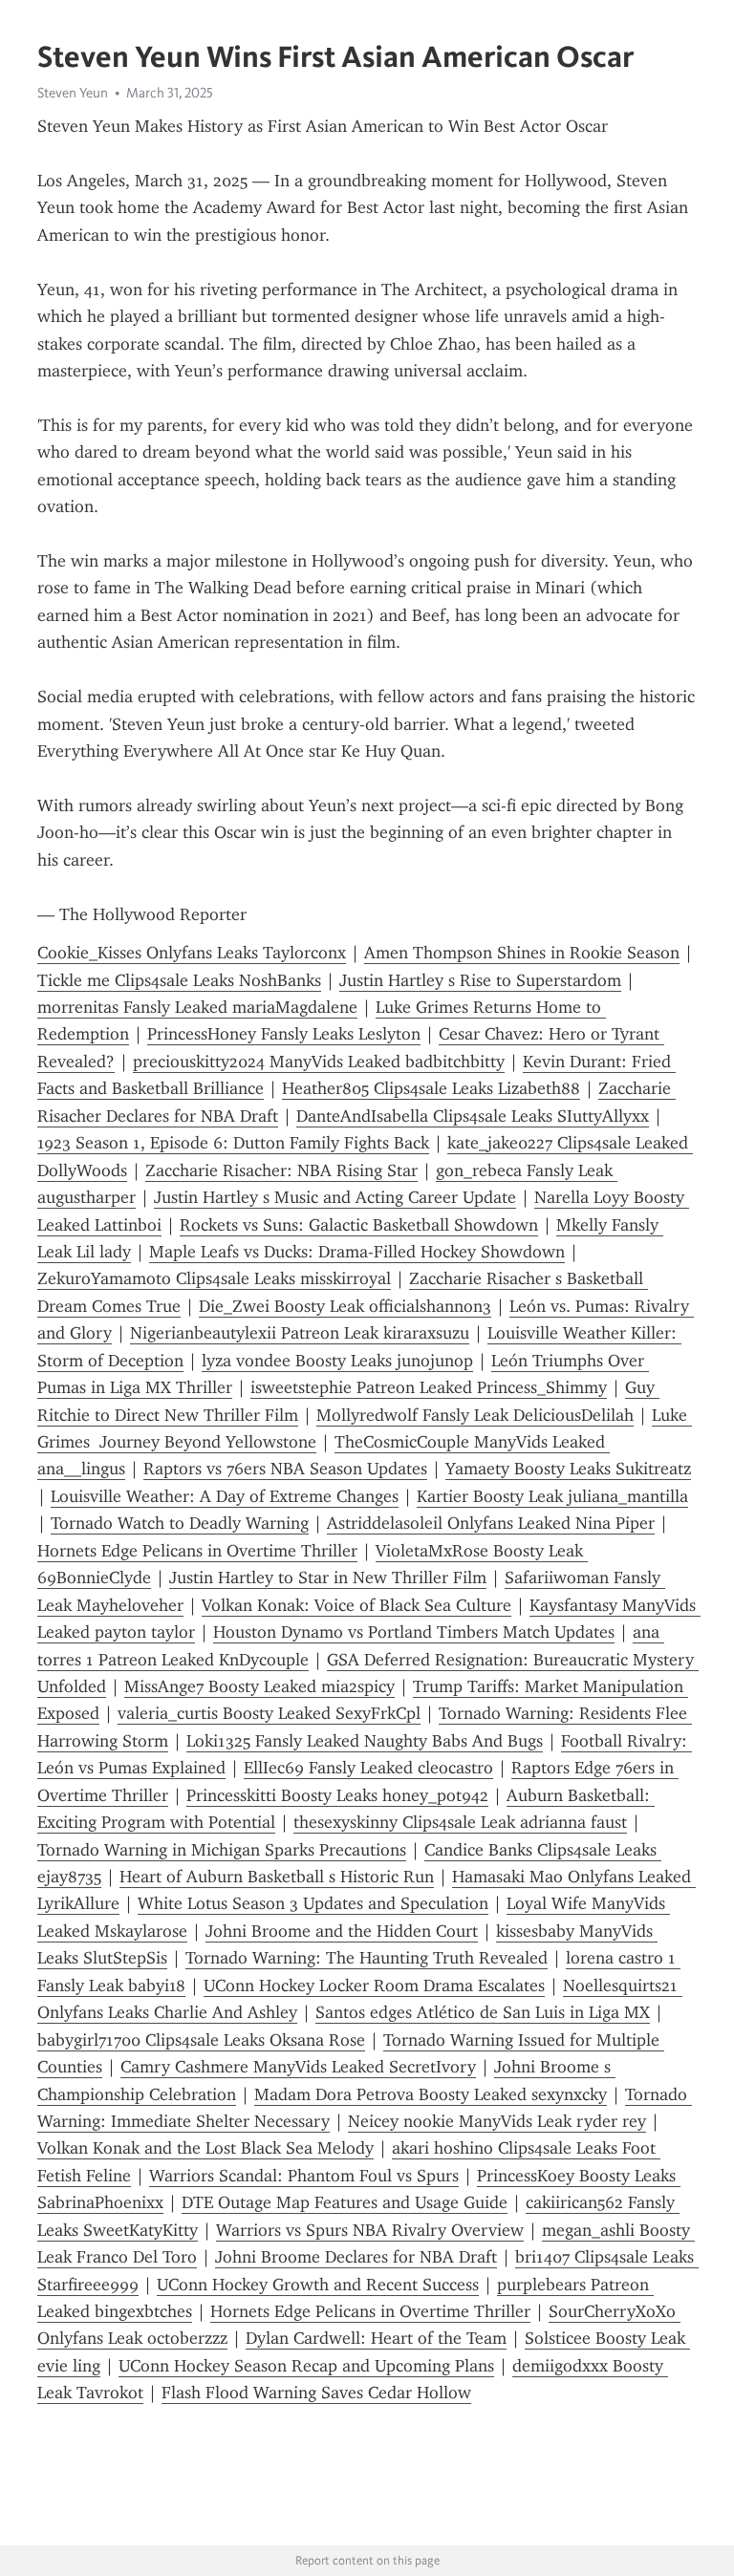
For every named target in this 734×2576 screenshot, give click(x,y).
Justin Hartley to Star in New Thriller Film (328, 1578)
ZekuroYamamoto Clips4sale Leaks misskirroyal (214, 1278)
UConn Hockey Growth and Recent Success (318, 2285)
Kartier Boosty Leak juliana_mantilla (552, 1496)
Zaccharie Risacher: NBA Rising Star (281, 1170)
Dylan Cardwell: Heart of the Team (376, 2338)
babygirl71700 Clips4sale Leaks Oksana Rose (201, 2040)
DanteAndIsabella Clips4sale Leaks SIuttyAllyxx (473, 1116)
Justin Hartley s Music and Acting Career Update (335, 1197)
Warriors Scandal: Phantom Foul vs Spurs (304, 2176)
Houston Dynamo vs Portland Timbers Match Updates (414, 1632)
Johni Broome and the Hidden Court (342, 1931)
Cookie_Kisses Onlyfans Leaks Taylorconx (192, 953)
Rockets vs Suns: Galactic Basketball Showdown (359, 1225)
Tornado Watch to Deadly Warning (180, 1523)
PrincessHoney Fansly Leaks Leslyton (284, 1034)
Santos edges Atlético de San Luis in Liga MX (483, 2012)
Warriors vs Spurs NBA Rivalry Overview (370, 2230)
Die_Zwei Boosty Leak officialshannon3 (345, 1306)
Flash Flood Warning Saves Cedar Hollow (316, 2393)
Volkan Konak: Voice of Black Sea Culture (356, 1605)
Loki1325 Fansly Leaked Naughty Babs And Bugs (365, 1741)
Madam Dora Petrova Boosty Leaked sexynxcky (431, 2094)
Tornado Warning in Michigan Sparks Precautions (222, 1850)
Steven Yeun (73, 93)
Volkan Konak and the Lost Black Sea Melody (205, 2148)
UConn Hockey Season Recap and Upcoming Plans (306, 2366)
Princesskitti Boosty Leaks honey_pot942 (337, 1795)
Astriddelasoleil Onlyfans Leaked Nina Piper (491, 1523)
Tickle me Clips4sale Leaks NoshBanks (179, 980)
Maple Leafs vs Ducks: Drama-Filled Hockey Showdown (357, 1252)
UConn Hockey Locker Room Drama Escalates (374, 1986)
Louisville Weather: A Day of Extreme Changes (225, 1496)
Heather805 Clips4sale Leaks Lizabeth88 (431, 1088)
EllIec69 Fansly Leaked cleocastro (368, 1768)
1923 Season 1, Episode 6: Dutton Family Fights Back (233, 1143)
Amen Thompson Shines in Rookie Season (522, 953)
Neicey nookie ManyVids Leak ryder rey (497, 2121)
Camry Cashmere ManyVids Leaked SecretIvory (298, 2067)
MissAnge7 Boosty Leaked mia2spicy (259, 1686)
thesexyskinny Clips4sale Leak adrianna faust (460, 1822)
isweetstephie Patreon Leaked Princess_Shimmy (429, 1387)
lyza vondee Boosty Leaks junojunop (337, 1361)
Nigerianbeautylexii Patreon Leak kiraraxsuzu (300, 1333)
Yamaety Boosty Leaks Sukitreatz (568, 1469)
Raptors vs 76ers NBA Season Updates (285, 1469)
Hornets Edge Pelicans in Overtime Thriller (197, 1551)
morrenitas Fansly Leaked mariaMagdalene (197, 1007)
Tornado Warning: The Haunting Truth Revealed (367, 1958)
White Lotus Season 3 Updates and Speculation (313, 1903)
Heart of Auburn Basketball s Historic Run (277, 1877)
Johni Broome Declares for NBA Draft (356, 2257)
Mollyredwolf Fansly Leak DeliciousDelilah (475, 1415)
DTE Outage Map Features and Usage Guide (345, 2202)
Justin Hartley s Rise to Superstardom (480, 980)
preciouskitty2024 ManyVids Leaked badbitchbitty (319, 1062)
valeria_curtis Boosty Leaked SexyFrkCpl (269, 1713)
